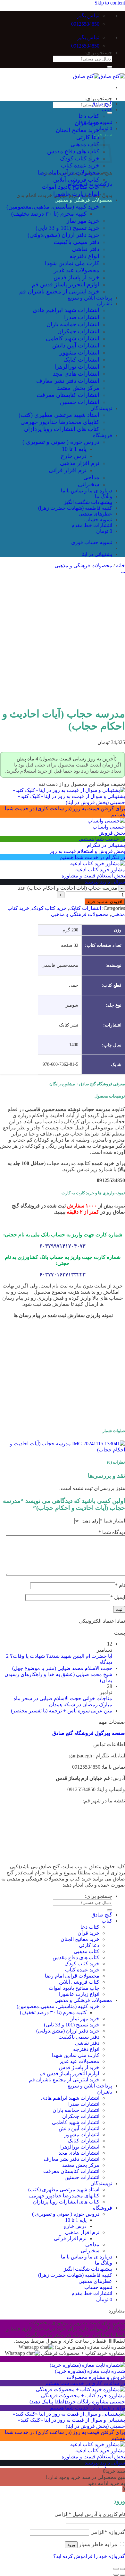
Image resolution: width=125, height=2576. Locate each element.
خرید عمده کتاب (80, 166)
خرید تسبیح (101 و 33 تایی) (67, 228)
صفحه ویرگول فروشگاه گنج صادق (89, 1733)
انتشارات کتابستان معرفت (68, 395)
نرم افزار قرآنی (68, 470)
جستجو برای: (99, 53)
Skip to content (110, 3)
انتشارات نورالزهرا (77, 367)
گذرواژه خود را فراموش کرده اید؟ (89, 2556)
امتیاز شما (112, 1521)
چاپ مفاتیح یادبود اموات (71, 187)
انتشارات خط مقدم (92, 525)
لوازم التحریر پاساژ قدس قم (66, 284)
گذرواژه (108, 2532)
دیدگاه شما (112, 1532)
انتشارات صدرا (82, 317)
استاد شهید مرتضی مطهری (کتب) (59, 415)
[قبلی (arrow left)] (122, 2575)
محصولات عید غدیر (77, 270)
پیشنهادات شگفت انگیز (88, 502)
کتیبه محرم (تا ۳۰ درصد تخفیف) (49, 214)
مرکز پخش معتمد (78, 388)
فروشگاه (103, 435)
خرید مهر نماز (83, 221)
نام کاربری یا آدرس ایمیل (90, 2514)
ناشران (105, 304)
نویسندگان (101, 408)
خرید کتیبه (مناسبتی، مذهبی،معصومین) (53, 207)
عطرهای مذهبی (95, 514)
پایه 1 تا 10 (74, 449)
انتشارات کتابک (81, 360)
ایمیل (118, 1597)
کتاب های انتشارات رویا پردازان (62, 429)
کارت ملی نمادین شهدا (72, 263)
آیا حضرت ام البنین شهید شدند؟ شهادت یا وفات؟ (61, 1656)
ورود (71, 2545)
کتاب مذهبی (85, 144)
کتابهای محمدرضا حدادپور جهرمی (60, 422)
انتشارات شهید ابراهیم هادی (66, 310)
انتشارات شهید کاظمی (73, 338)
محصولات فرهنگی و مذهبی (83, 200)
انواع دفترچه (84, 256)
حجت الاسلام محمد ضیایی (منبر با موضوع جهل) (62, 1668)
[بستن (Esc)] (122, 2569)
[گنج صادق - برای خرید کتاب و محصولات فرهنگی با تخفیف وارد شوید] (99, 76)
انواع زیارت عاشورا (76, 194)
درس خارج (74, 456)
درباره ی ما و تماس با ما (87, 491)
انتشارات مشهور (79, 353)
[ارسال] (110, 67)
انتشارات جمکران (78, 331)
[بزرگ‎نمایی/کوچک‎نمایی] (116, 2569)
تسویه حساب (98, 520)
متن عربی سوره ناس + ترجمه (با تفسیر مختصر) (62, 1711)
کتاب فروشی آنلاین (76, 180)
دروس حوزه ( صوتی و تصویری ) (61, 442)
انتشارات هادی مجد (76, 374)
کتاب (107, 109)
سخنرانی (89, 484)
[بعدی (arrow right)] (116, 2575)
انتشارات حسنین (80, 402)
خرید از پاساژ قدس (76, 277)
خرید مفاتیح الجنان (78, 130)
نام (120, 1585)
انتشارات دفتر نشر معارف (68, 381)
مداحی (91, 477)
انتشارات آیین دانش (76, 346)
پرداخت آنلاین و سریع (90, 298)
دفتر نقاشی (86, 249)
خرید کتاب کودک (80, 158)
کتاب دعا (89, 116)
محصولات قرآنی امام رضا (68, 173)
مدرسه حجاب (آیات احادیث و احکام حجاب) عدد (68, 888)
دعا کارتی (88, 137)
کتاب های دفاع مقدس (73, 151)
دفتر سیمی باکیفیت (76, 242)
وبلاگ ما (104, 496)
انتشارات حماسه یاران (73, 324)
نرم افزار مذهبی (80, 463)
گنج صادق (102, 104)
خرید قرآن (87, 123)
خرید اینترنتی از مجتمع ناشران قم (59, 292)
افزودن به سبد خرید (105, 902)
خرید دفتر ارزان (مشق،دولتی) (63, 235)
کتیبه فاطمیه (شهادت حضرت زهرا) (75, 508)
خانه (121, 565)
